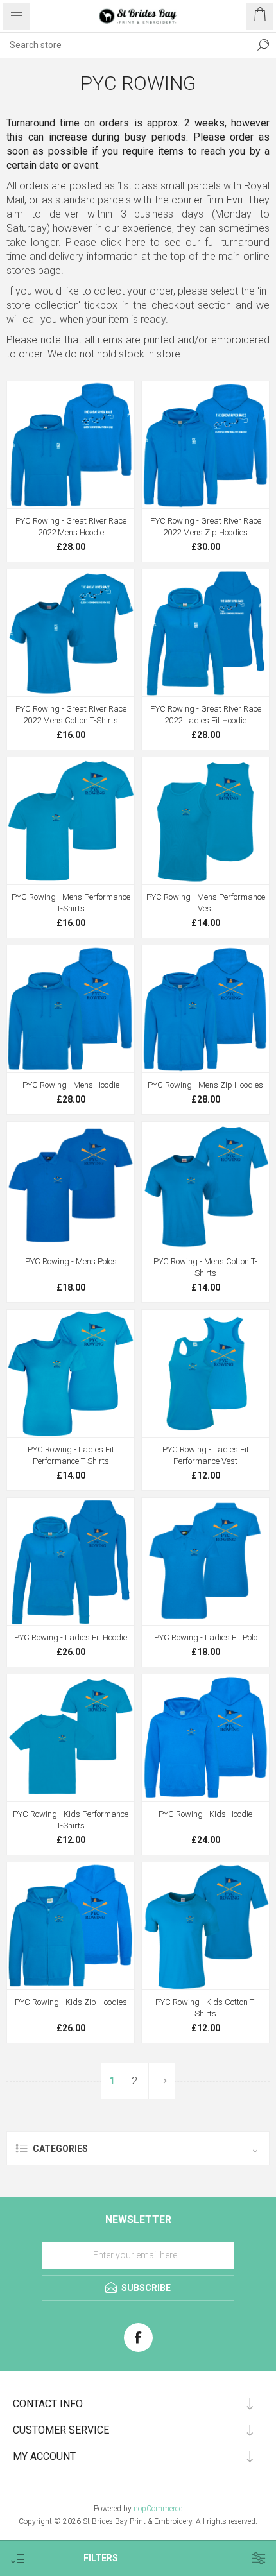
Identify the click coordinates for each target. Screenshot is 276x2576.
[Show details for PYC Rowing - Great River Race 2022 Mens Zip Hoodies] (205, 445)
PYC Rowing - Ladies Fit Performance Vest (206, 1455)
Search (263, 45)
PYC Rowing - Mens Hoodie (71, 1085)
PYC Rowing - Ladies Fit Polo (206, 1637)
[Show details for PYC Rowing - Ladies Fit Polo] (205, 1561)
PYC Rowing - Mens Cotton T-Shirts (205, 1267)
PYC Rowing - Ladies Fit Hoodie (71, 1637)
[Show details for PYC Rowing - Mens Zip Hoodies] (205, 1009)
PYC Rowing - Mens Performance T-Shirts (71, 903)
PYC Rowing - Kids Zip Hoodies (71, 2002)
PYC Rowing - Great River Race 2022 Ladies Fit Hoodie (206, 715)
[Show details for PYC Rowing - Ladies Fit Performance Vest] (205, 1373)
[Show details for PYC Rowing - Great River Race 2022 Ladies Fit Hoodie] (205, 633)
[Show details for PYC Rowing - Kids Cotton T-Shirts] (205, 1926)
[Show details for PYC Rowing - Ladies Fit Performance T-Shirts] (71, 1373)
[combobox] (125, 45)
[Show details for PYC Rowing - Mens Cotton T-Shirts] (205, 1185)
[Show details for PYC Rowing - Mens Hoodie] (71, 1009)
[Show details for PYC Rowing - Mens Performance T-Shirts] (71, 821)
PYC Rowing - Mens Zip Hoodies (205, 1085)
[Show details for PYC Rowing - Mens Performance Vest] (205, 821)
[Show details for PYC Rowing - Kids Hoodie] (205, 1738)
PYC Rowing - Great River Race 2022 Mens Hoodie (71, 527)
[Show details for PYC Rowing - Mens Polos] (71, 1185)
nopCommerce (158, 2509)
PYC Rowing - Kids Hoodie (205, 1814)
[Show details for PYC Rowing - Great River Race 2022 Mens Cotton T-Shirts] (71, 633)
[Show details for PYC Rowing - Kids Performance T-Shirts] (71, 1738)
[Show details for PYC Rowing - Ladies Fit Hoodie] (71, 1561)
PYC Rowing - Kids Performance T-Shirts (71, 1820)
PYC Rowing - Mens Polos (71, 1261)
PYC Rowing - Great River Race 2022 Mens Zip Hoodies (206, 527)
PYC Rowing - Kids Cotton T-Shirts (206, 2008)
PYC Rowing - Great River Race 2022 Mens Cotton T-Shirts (71, 715)
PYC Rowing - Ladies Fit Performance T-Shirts (71, 1455)
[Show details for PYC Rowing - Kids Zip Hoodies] (71, 1926)
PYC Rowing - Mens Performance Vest (206, 903)
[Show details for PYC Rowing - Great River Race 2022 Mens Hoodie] (71, 445)
